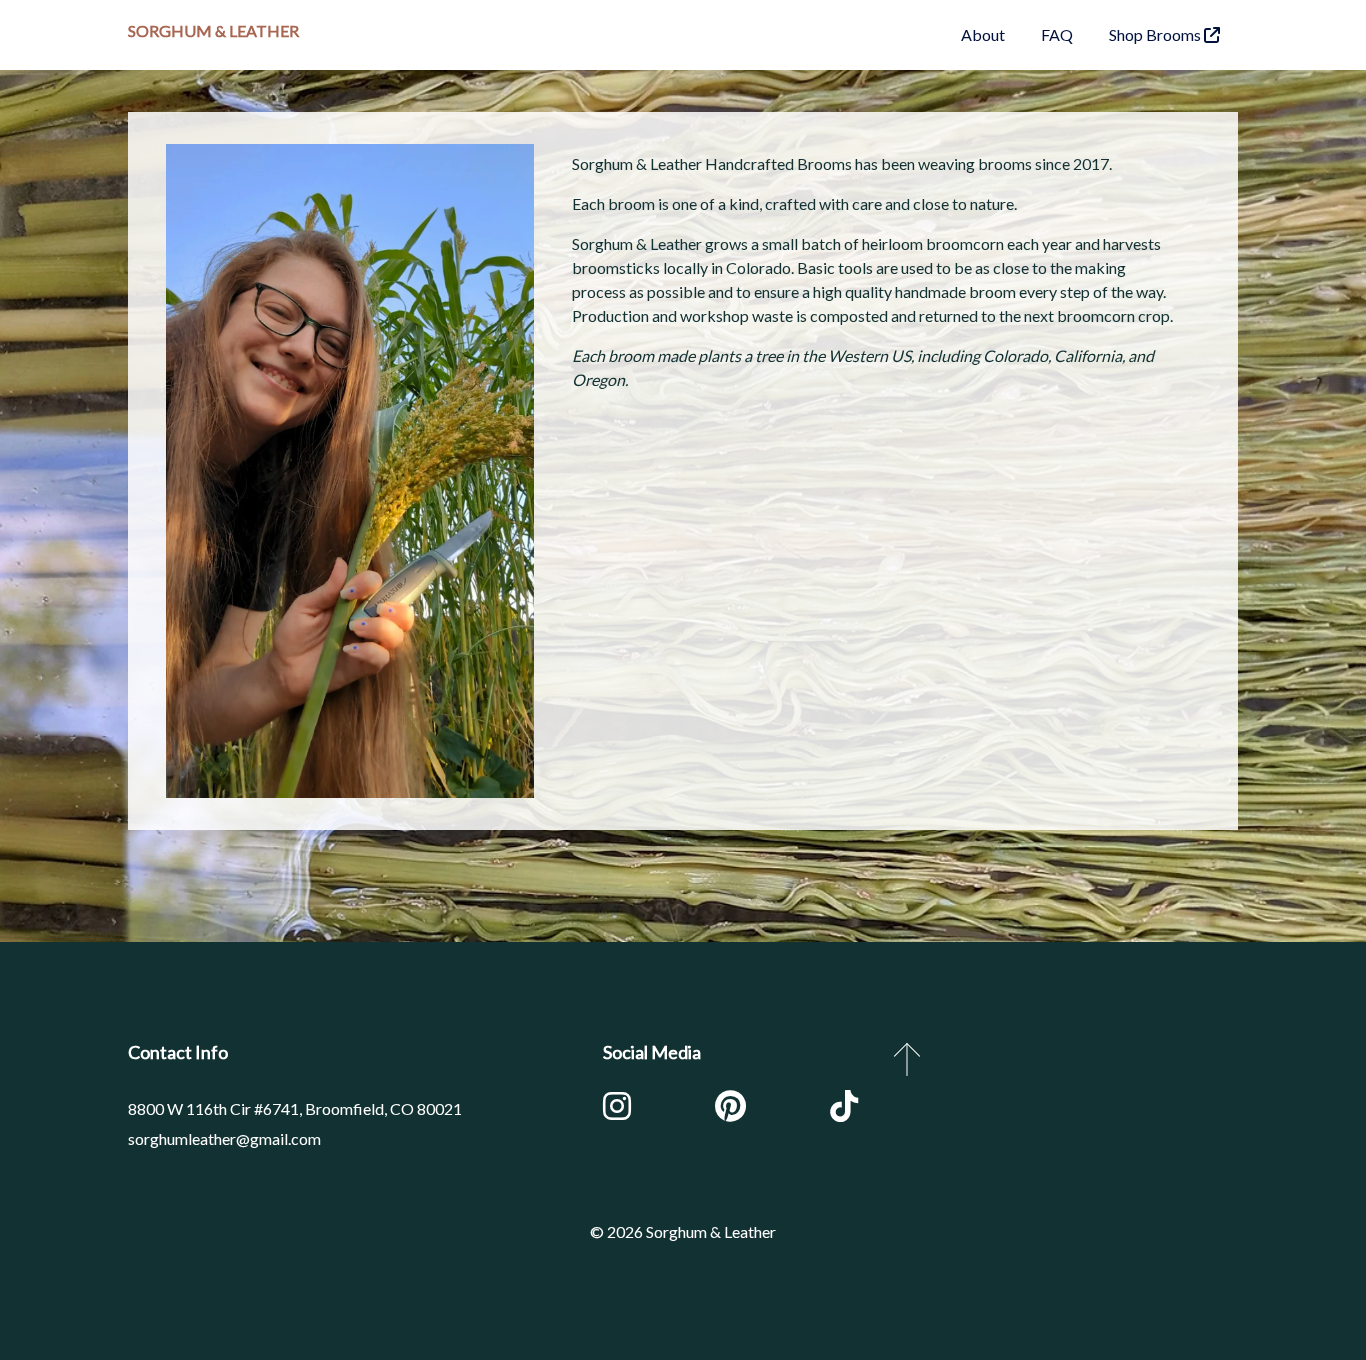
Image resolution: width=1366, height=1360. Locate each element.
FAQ (1057, 34)
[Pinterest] (730, 1110)
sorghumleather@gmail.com (224, 1138)
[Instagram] (617, 1110)
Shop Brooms (1156, 34)
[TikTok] (844, 1110)
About (983, 34)
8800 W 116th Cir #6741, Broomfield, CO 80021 (295, 1108)
